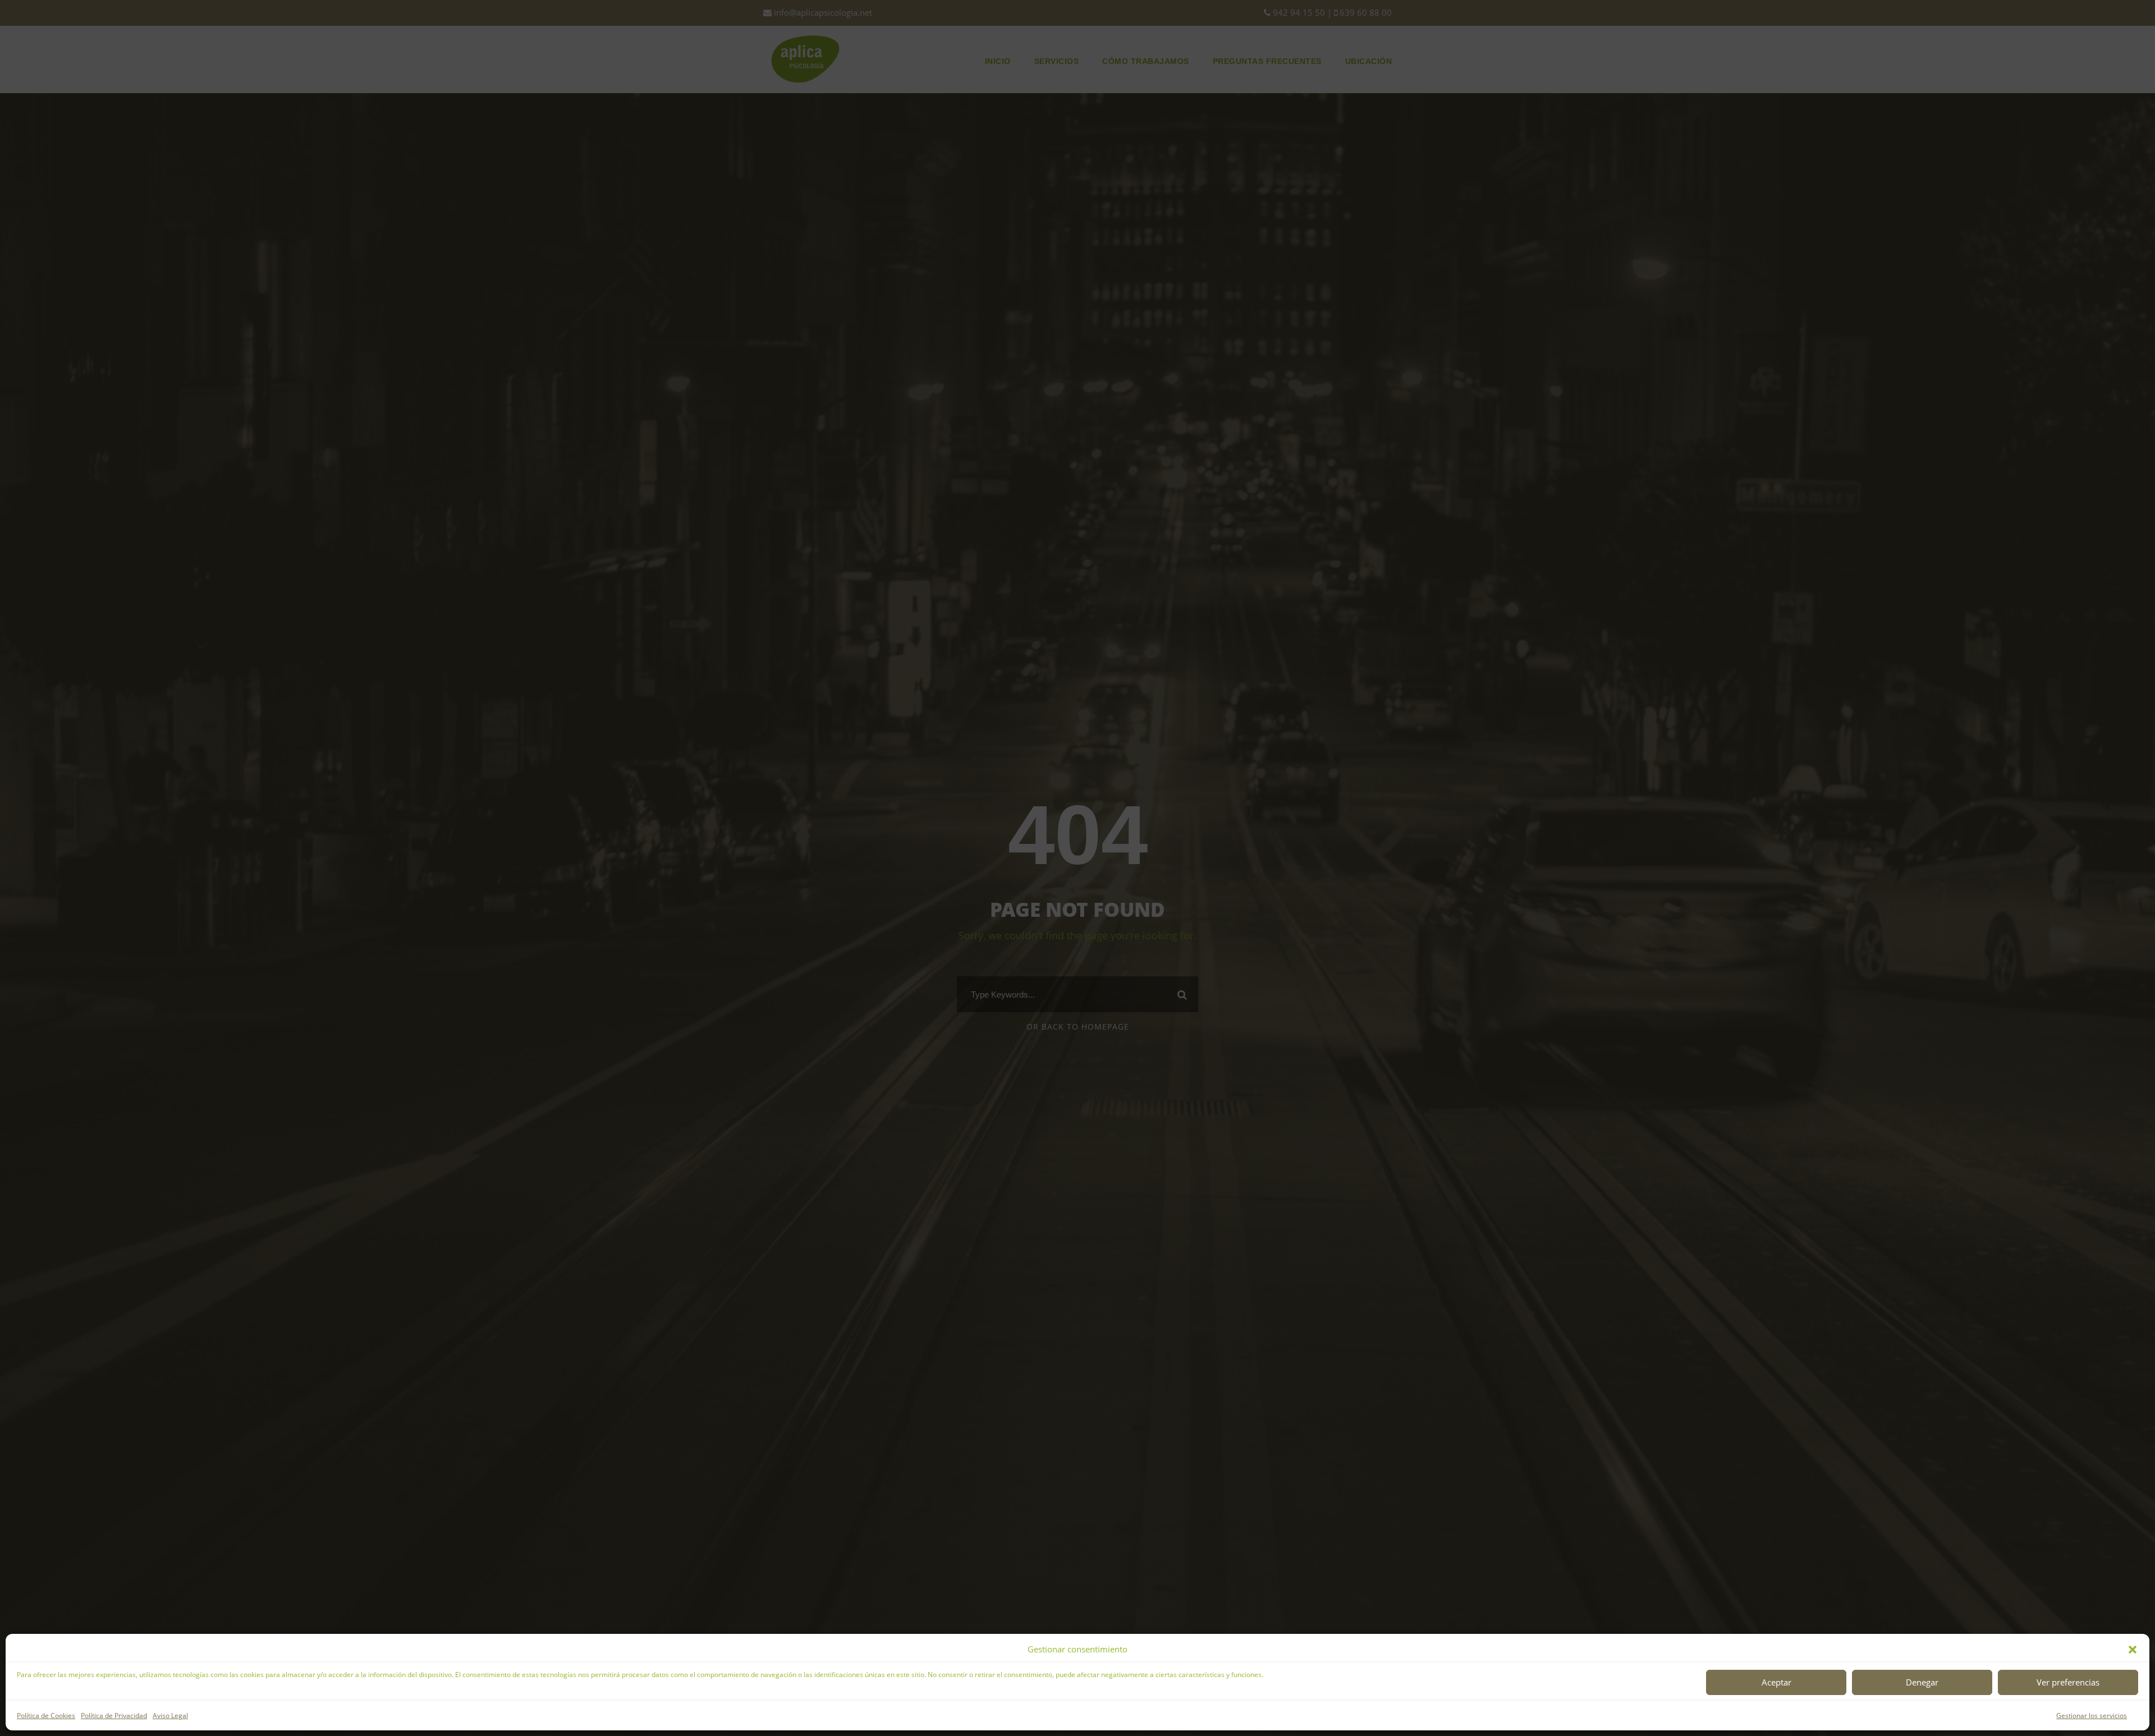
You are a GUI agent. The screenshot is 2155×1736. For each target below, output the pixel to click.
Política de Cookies (46, 1716)
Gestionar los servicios (2092, 1716)
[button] (2133, 1650)
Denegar (1922, 1682)
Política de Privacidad (114, 1716)
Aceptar (1776, 1682)
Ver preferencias (2068, 1682)
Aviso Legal (170, 1716)
